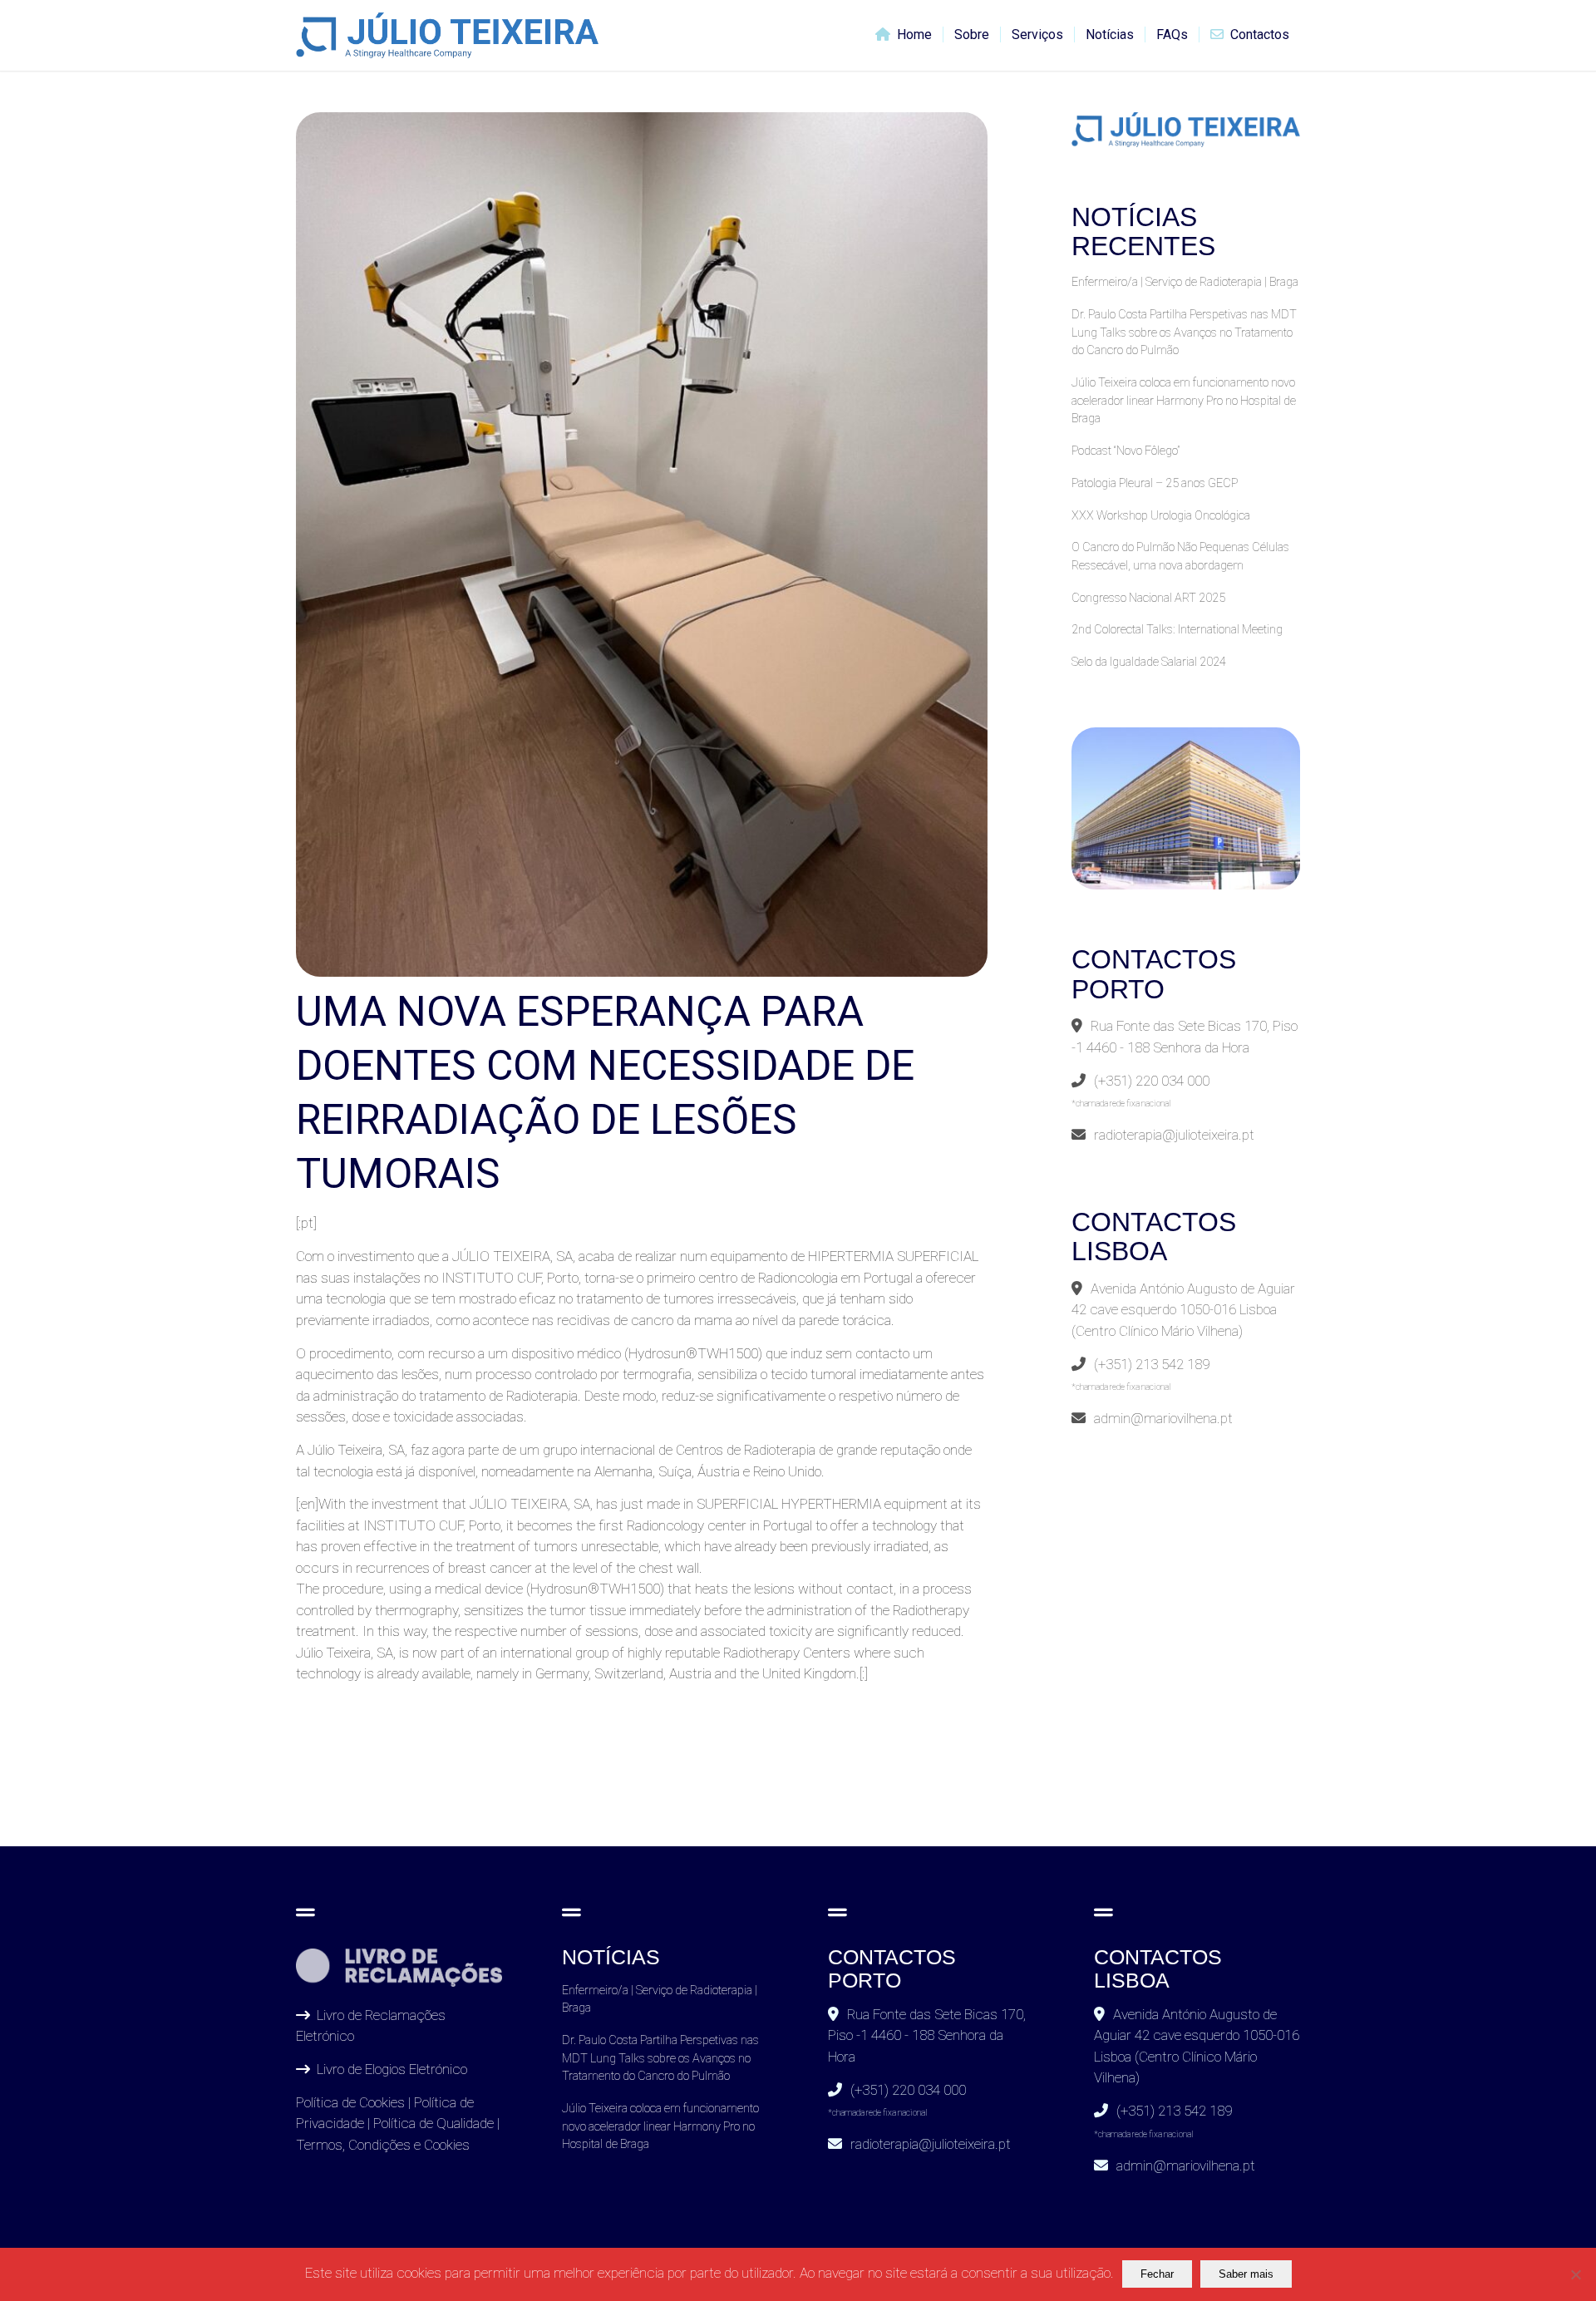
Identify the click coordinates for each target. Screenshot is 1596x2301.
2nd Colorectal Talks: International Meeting (1177, 630)
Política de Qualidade (433, 2123)
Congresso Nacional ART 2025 (1148, 598)
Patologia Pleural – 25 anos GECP (1155, 483)
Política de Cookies (350, 2102)
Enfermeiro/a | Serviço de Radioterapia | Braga (1185, 282)
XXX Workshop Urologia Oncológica (1161, 516)
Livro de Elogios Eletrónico (392, 2069)
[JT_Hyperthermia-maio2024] (642, 544)
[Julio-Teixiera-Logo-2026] (447, 35)
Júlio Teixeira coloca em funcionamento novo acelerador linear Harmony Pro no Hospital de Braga (1184, 401)
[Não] (1575, 2274)
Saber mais (1246, 2274)
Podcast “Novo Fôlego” (1126, 451)
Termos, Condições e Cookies (383, 2145)
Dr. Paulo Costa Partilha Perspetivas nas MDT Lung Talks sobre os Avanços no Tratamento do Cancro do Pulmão (1184, 333)
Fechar (1157, 2274)
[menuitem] (904, 35)
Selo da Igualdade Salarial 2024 (1149, 662)
